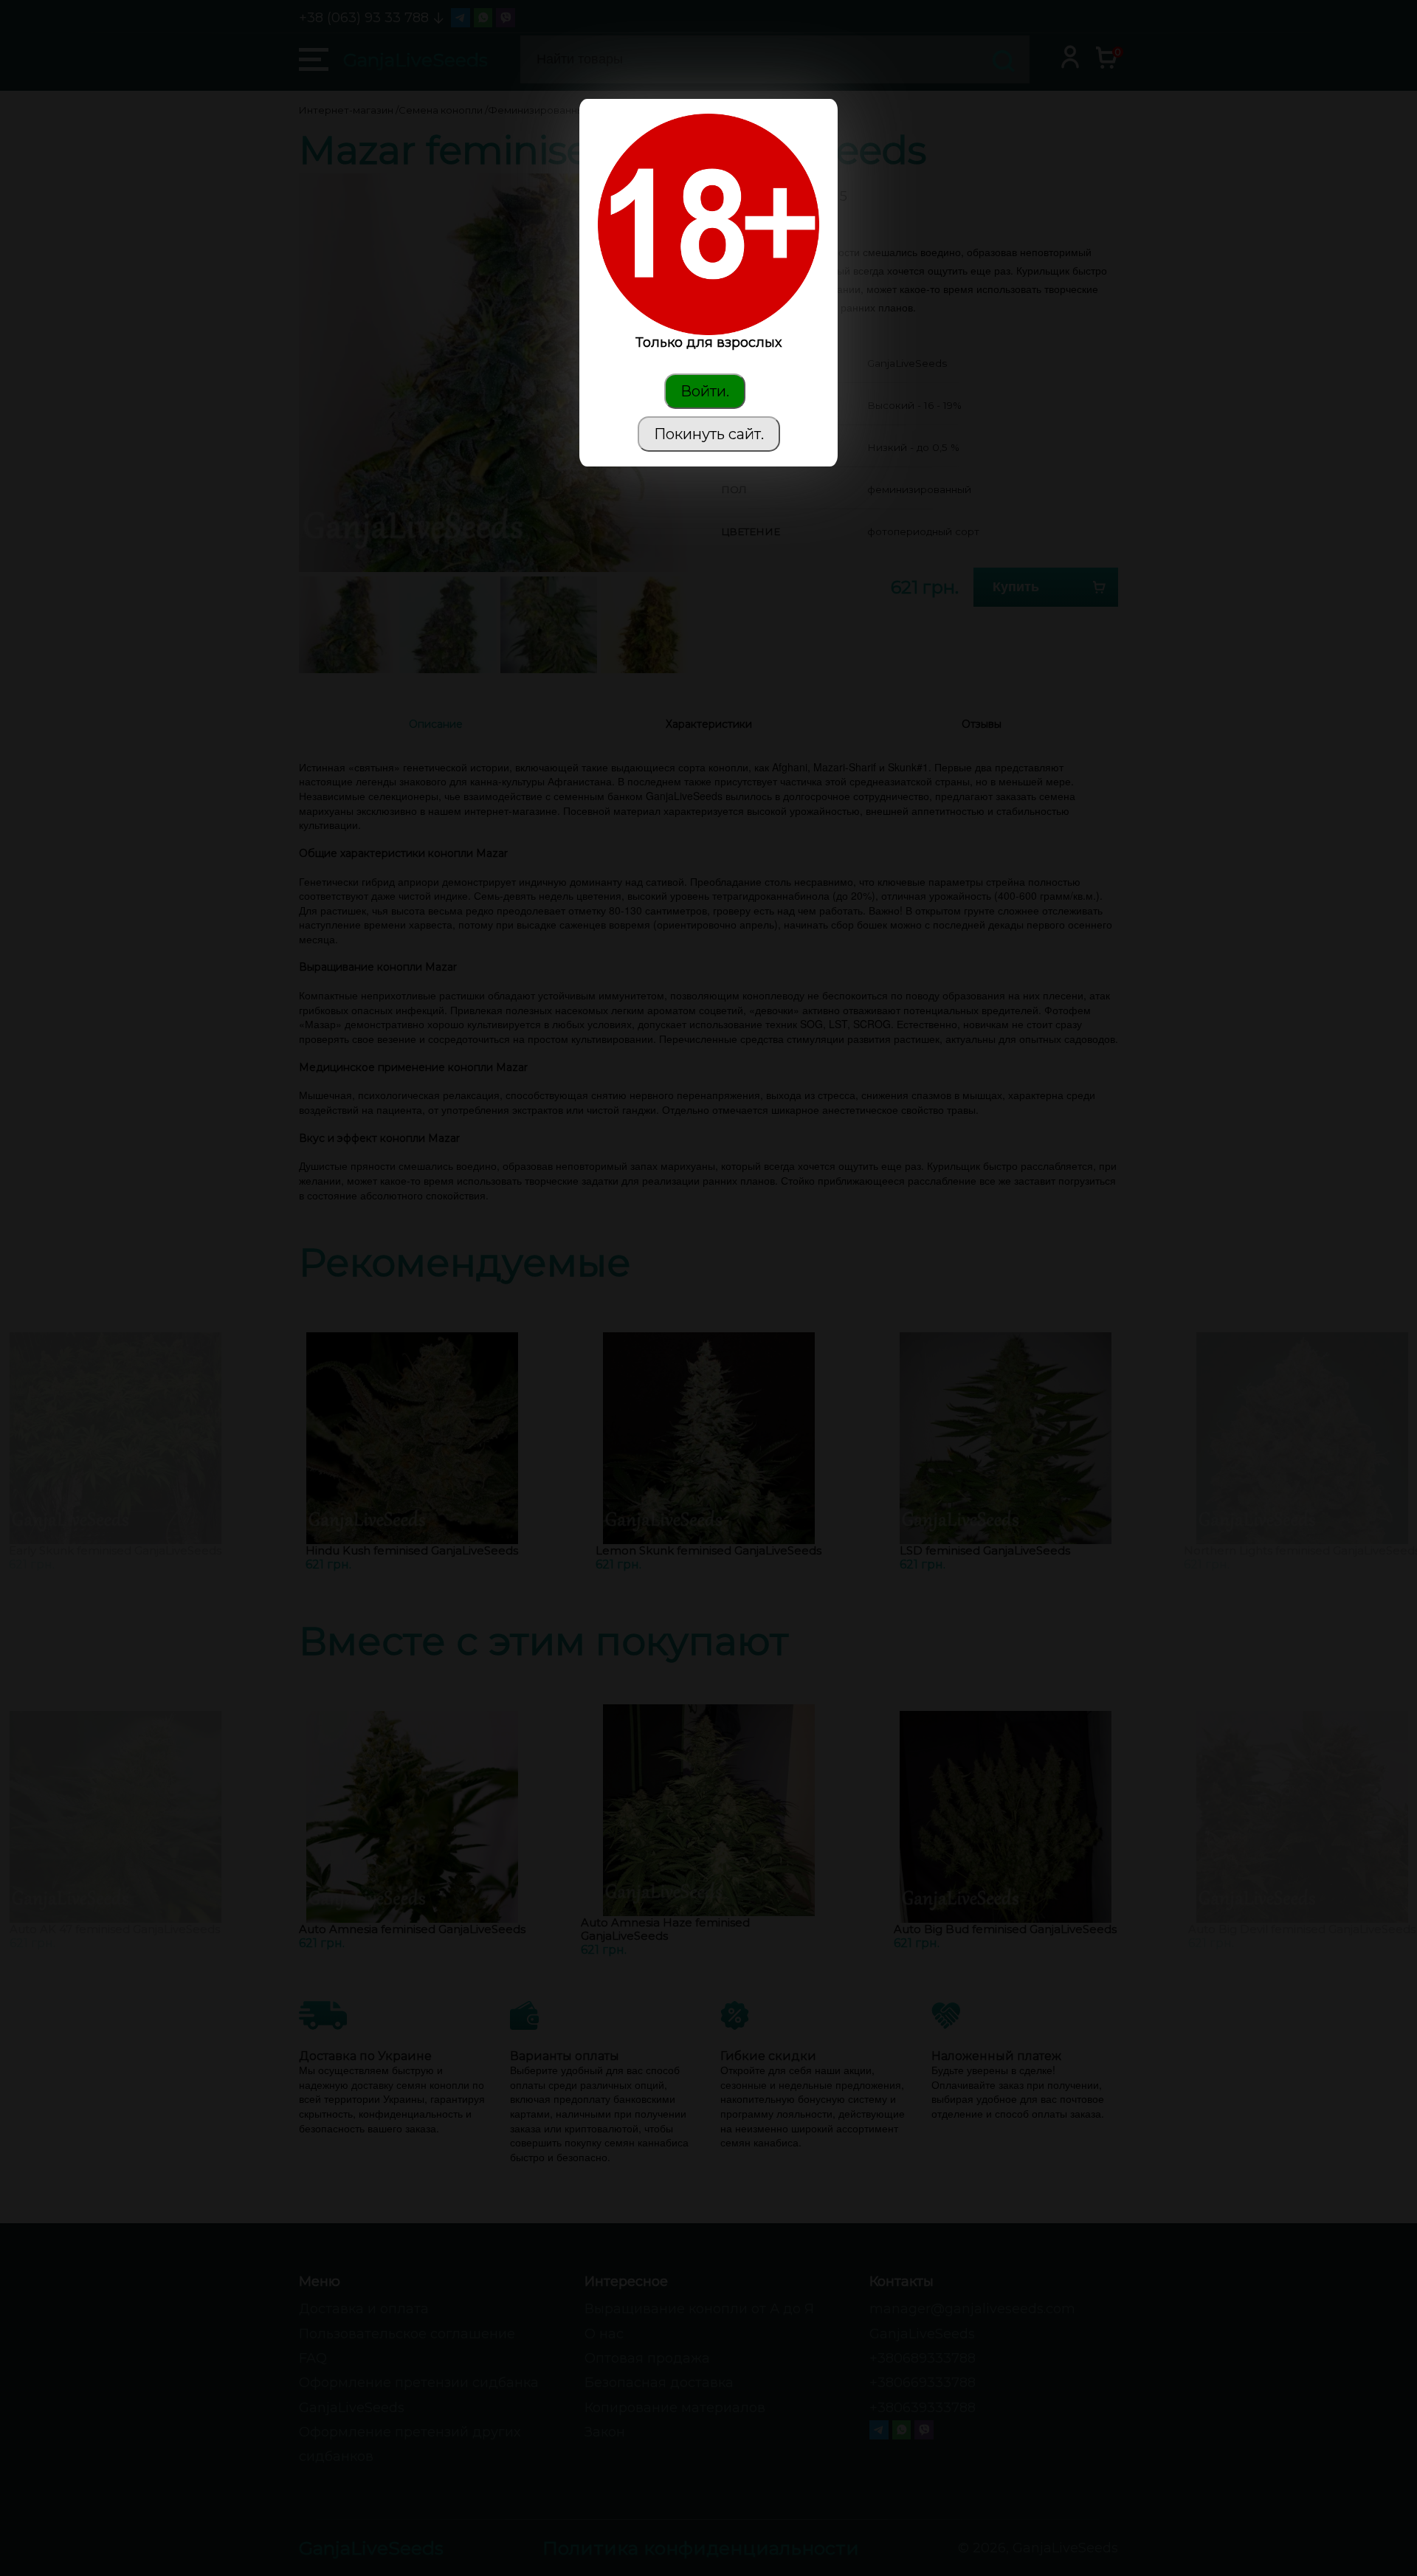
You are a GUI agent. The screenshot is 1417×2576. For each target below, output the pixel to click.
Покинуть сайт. (709, 434)
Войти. (705, 391)
